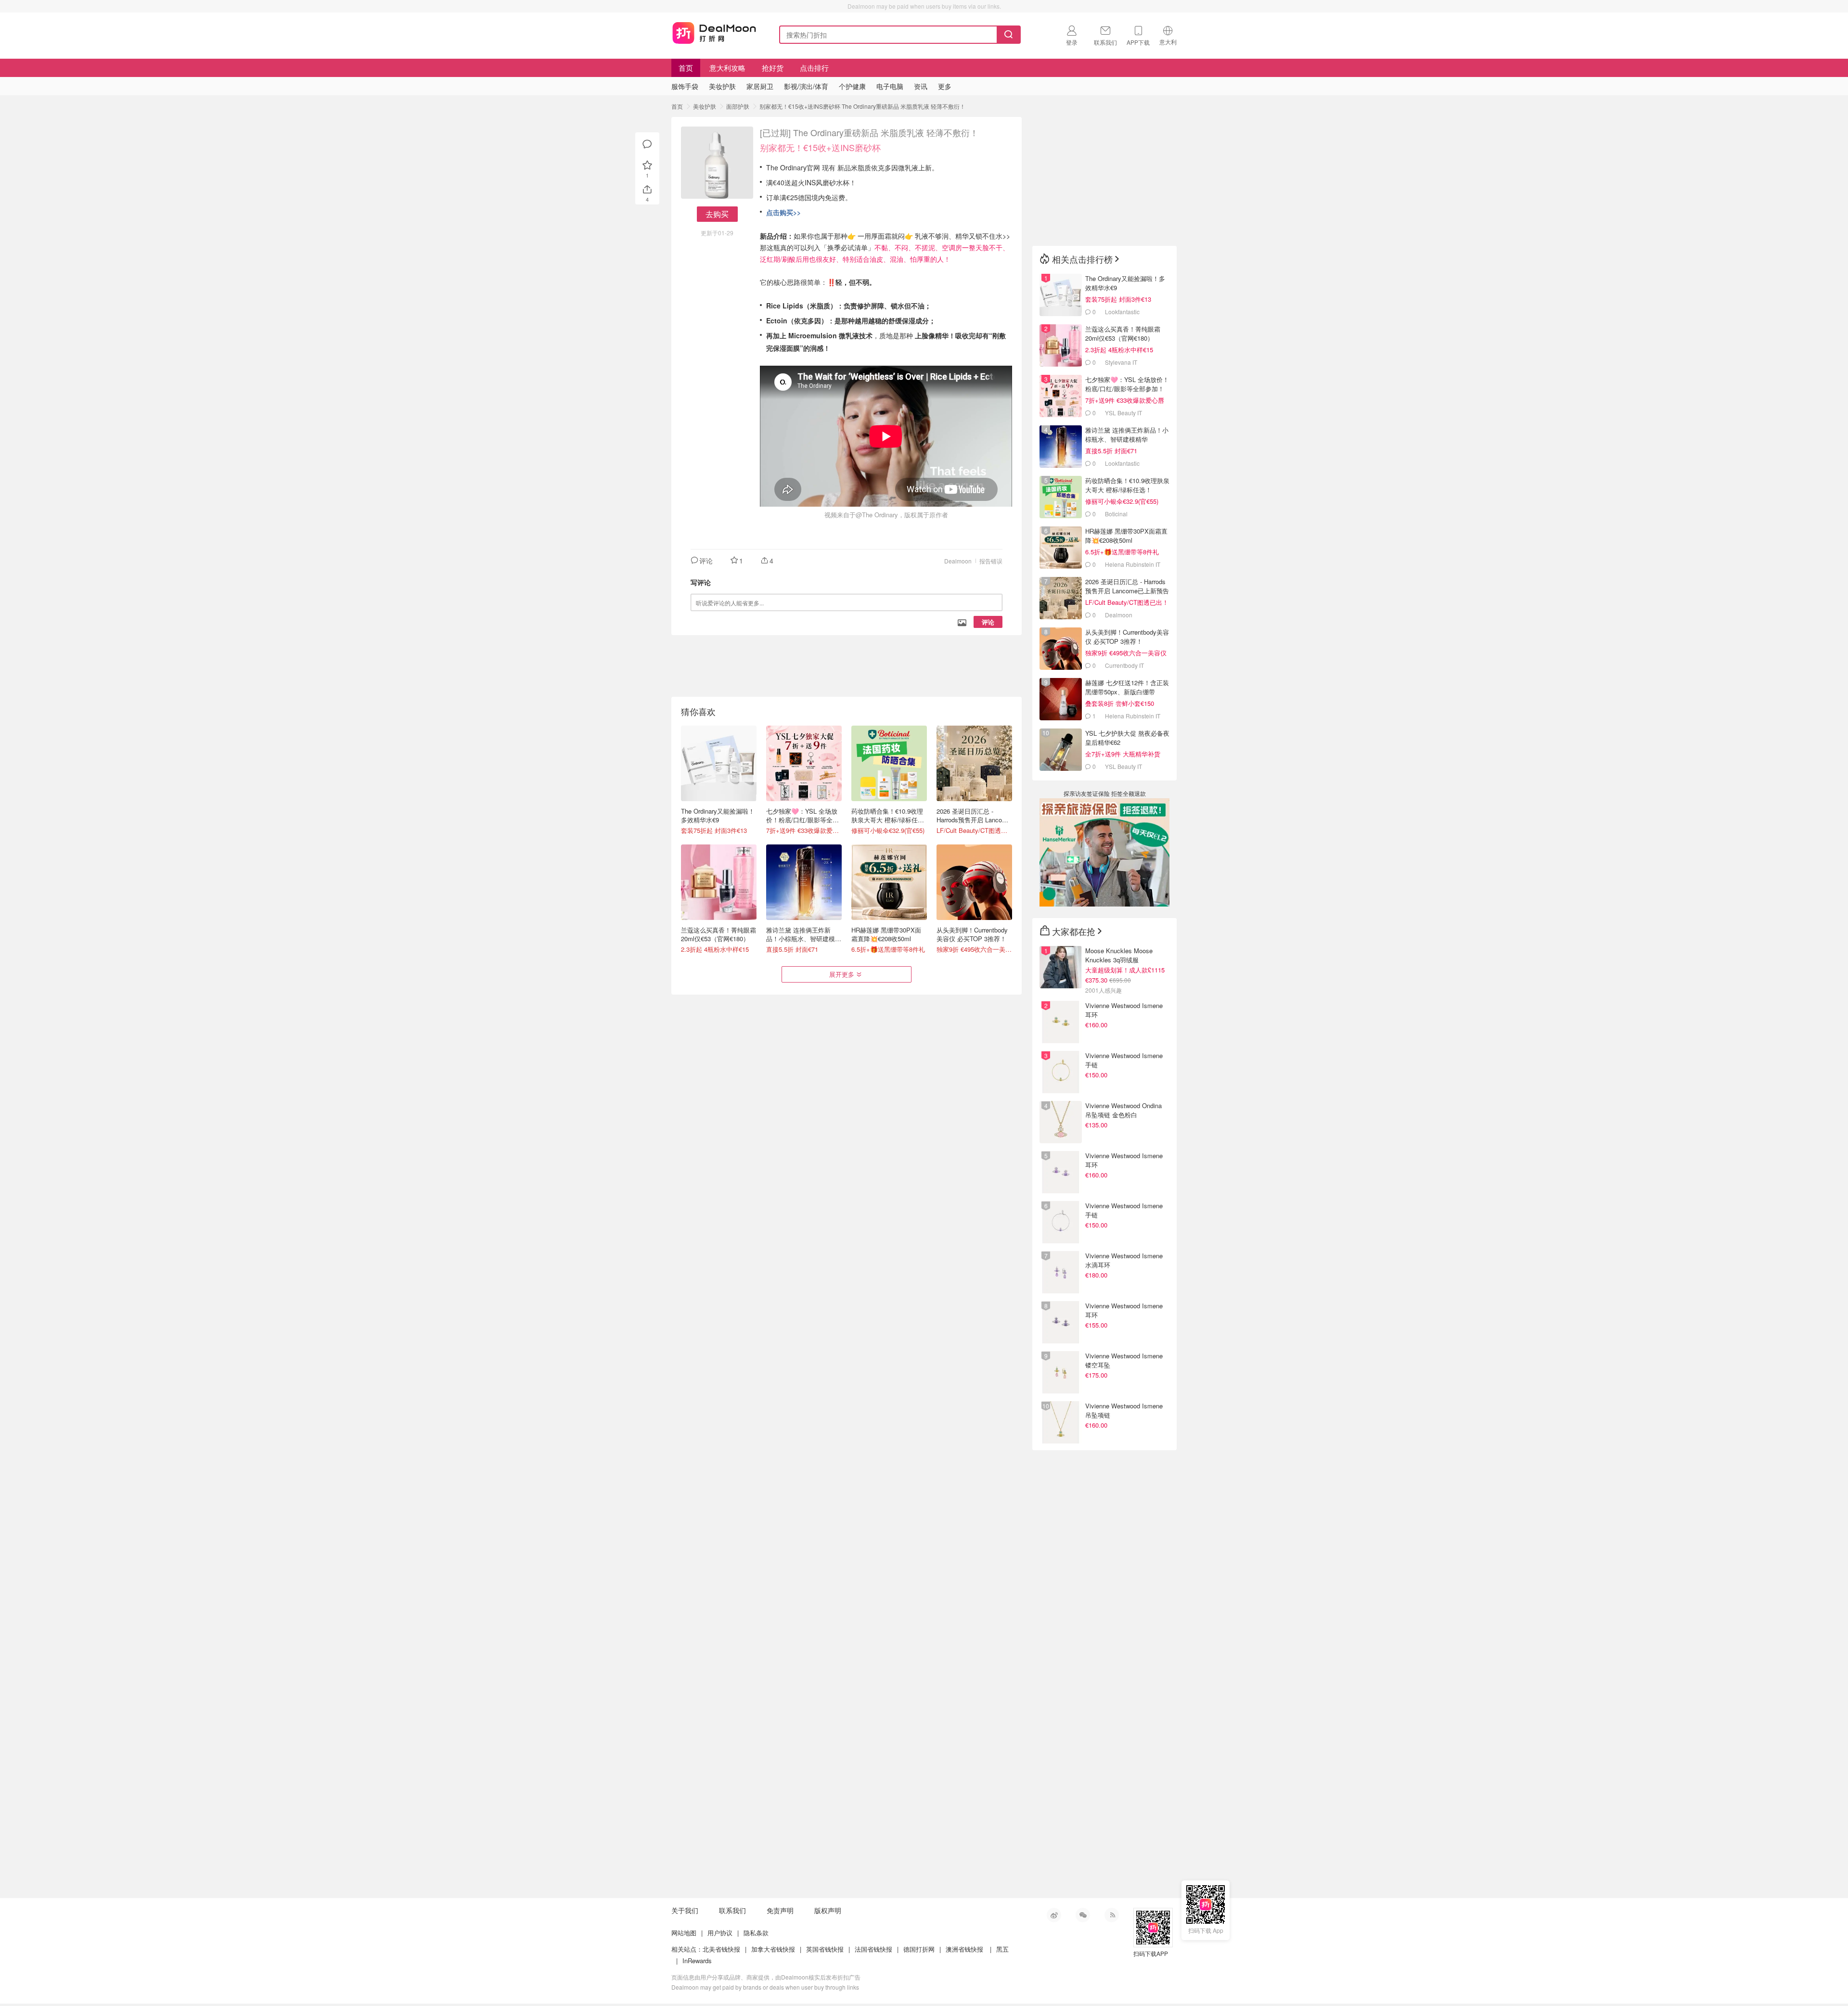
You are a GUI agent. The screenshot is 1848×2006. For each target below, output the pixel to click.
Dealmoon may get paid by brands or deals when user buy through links (765, 1987)
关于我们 (685, 1910)
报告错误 (991, 561)
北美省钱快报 (721, 1949)
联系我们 (732, 1910)
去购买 (717, 214)
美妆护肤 (705, 106)
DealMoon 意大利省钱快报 (714, 33)
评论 (988, 622)
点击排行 (814, 68)
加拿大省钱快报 (773, 1949)
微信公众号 (1083, 1915)
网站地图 (684, 1933)
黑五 (1002, 1949)
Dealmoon (958, 561)
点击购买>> (783, 212)
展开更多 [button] (842, 974)
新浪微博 (1054, 1915)
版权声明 (828, 1910)
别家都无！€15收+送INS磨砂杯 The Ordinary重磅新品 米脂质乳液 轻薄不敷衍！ (862, 106)
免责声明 (780, 1910)
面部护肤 (738, 106)
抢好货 (773, 68)
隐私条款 (756, 1933)
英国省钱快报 (825, 1949)
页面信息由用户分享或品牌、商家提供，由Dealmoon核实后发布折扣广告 (766, 1977)
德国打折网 (919, 1949)
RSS (1112, 1915)
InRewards (697, 1961)
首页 (686, 68)
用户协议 (720, 1933)
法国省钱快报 (873, 1949)
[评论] (647, 144)
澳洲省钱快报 (964, 1949)
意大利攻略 (727, 68)
